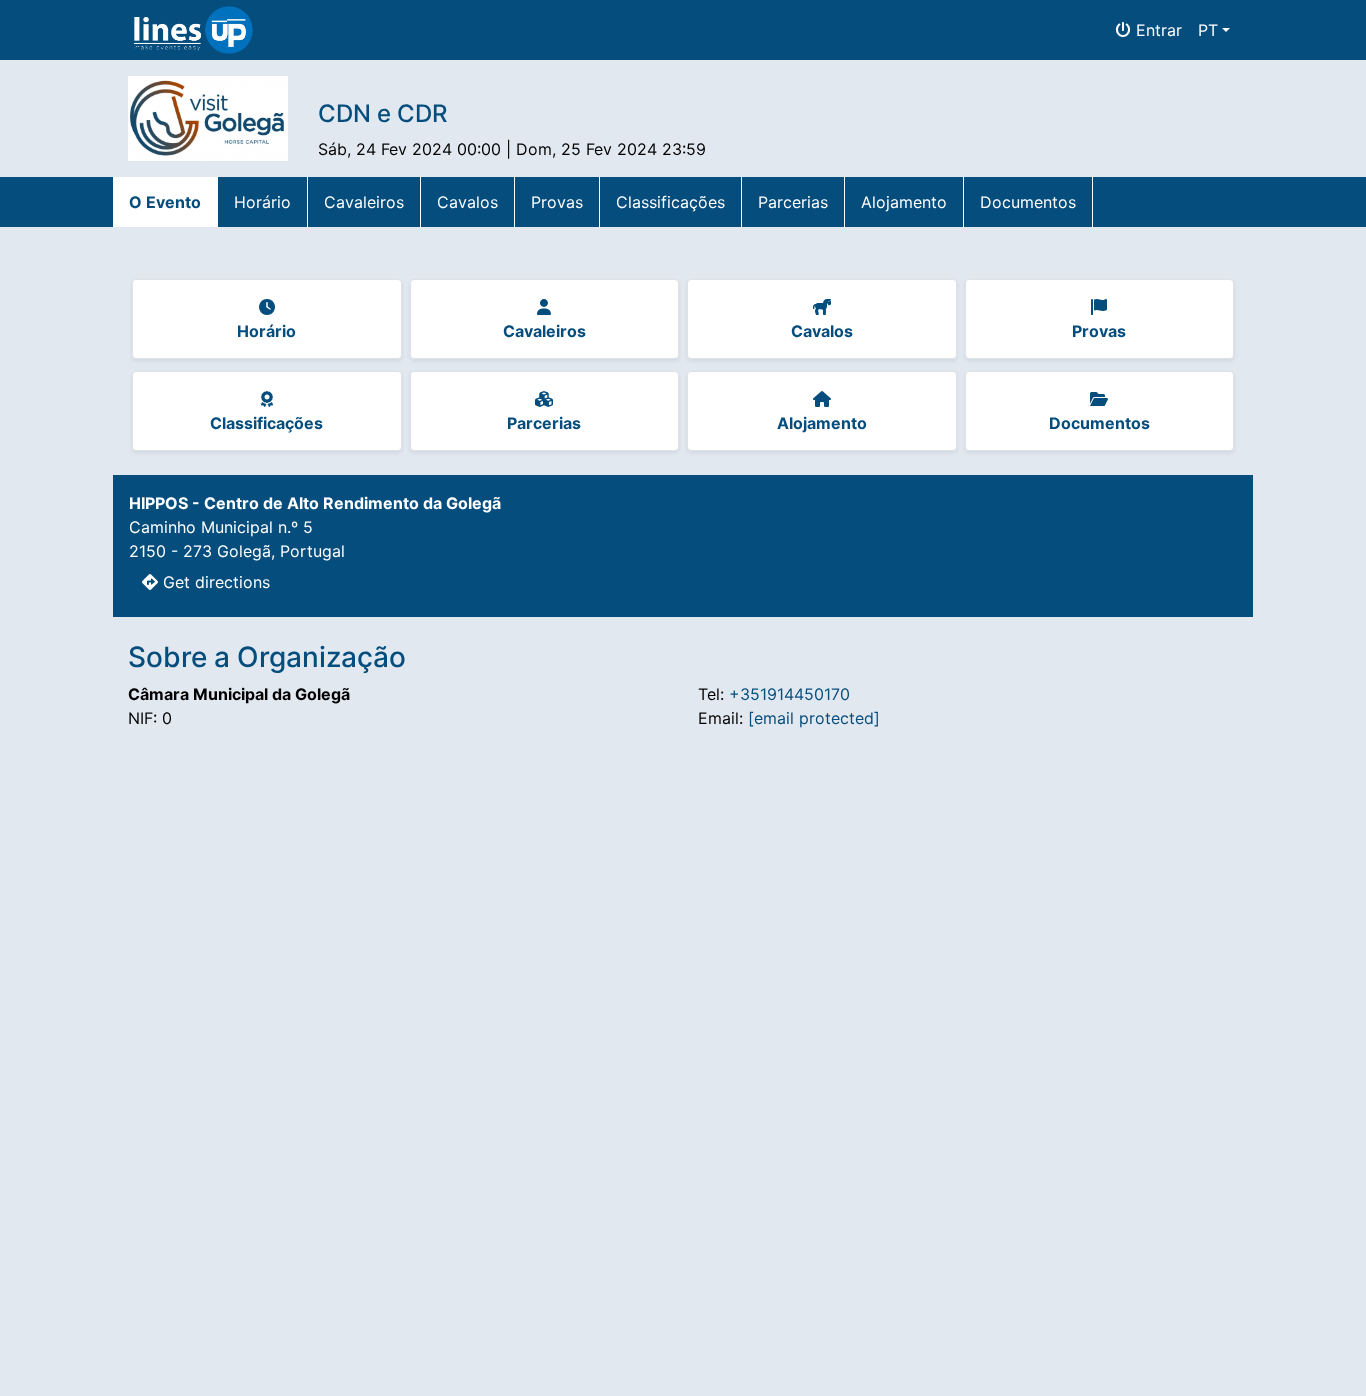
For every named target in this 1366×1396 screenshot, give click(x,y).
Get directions (214, 582)
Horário (262, 202)
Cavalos (467, 202)
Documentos (1028, 202)
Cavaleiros (364, 202)
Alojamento (904, 202)
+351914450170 (789, 694)
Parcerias (793, 202)
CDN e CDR (382, 113)
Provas (557, 202)
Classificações (670, 202)
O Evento (165, 202)
